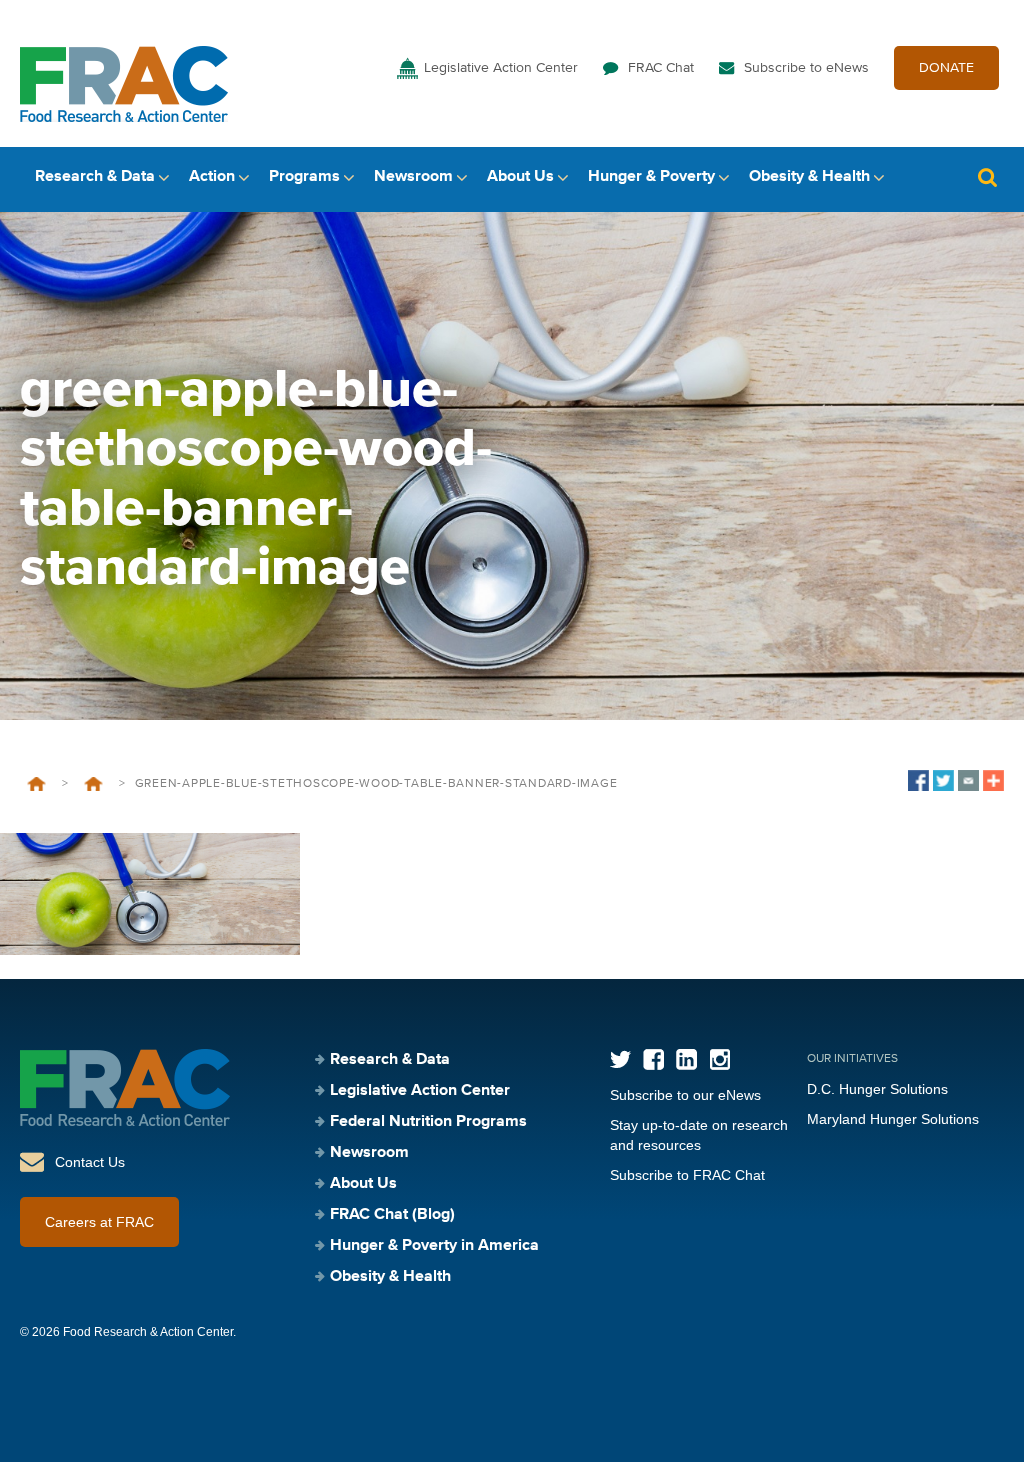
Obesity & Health (809, 177)
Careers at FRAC (99, 1222)
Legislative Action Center (501, 68)
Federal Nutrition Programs (428, 1122)
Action (212, 177)
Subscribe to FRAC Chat (687, 1175)
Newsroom (413, 177)
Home (36, 784)
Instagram (719, 1059)
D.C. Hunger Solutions (877, 1089)
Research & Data (95, 177)
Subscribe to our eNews (685, 1095)
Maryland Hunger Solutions (893, 1119)
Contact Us (90, 1162)
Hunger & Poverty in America (434, 1246)
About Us (520, 177)
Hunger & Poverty (651, 177)
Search (987, 177)
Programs (304, 177)
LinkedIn (686, 1059)
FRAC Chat (661, 68)
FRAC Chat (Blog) (392, 1215)
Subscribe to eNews (806, 68)
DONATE (946, 68)
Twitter (620, 1059)
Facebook (653, 1059)
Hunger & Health (93, 784)
